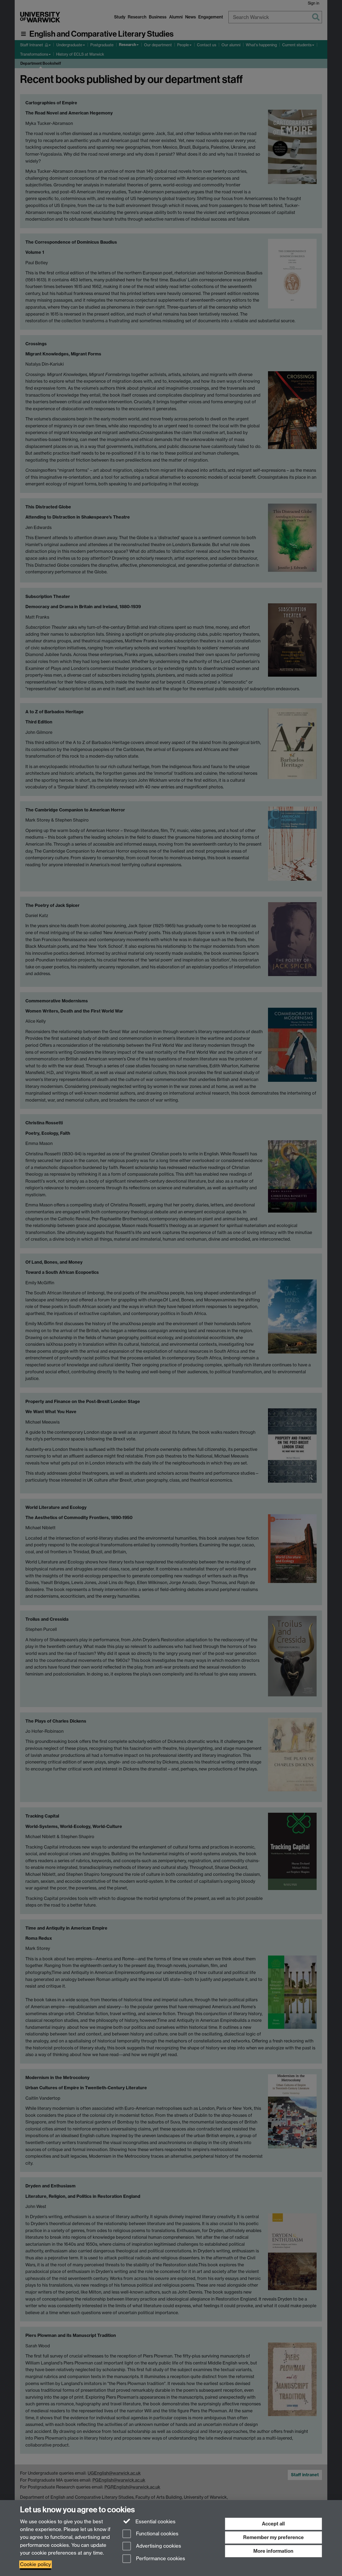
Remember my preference (273, 2537)
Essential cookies (155, 2522)
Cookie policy (36, 2564)
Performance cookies (160, 2559)
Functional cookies (157, 2534)
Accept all (273, 2524)
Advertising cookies (158, 2546)
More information (273, 2551)
